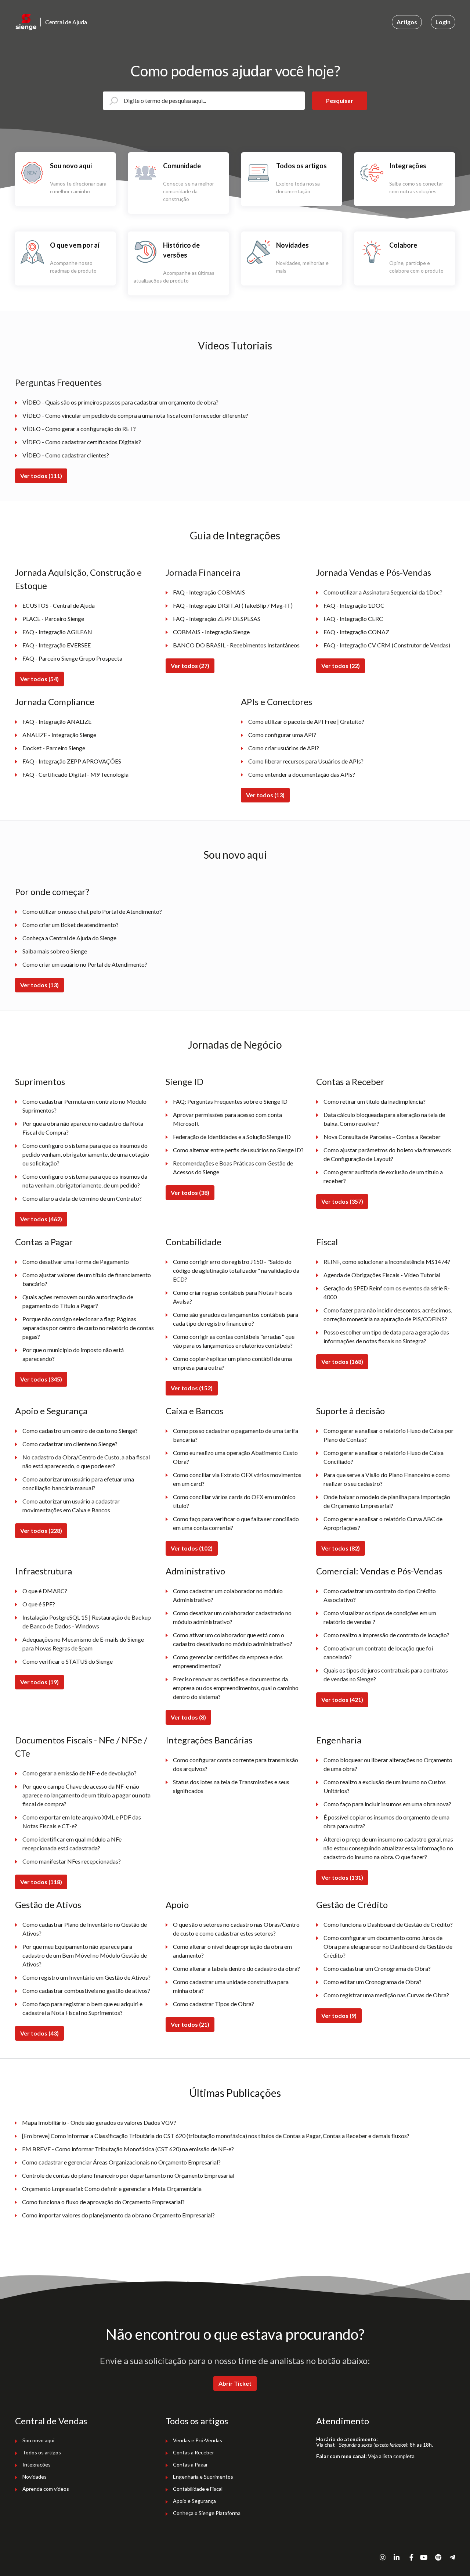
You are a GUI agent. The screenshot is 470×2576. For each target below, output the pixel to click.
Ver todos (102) (192, 1548)
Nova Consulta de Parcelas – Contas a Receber (382, 1137)
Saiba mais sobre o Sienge (55, 951)
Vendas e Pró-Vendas (198, 2440)
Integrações (37, 2464)
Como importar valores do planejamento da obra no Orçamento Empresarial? (118, 2215)
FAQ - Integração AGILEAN (57, 632)
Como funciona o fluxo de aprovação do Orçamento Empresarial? (103, 2202)
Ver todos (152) (192, 1388)
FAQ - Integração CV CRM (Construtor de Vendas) (387, 645)
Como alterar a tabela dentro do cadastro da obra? (236, 1968)
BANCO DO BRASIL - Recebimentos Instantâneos (236, 645)
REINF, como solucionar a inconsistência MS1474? (387, 1262)
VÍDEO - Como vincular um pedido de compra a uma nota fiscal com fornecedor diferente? (135, 415)
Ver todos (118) (41, 1882)
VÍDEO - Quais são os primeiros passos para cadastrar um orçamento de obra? (120, 402)
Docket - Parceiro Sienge (54, 748)
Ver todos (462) (41, 1219)
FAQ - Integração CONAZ (356, 632)
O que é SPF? (39, 1604)
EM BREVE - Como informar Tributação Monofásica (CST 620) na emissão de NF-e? (128, 2149)
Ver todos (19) (39, 1682)
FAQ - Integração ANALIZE (57, 721)
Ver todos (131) (342, 1877)
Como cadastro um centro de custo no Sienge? (80, 1431)
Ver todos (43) (39, 2033)
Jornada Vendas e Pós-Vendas (374, 572)
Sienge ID (185, 1082)
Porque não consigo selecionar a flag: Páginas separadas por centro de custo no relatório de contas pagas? (88, 1328)
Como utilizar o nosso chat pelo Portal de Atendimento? (92, 911)
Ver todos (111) (41, 476)
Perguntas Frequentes (58, 382)
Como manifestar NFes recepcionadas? (72, 1861)
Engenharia (339, 1740)
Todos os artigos (42, 2452)
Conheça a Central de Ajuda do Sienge (69, 938)
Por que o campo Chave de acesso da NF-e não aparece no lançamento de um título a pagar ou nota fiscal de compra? (86, 1795)
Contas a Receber (350, 1082)
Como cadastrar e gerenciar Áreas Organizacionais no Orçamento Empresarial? (121, 2162)
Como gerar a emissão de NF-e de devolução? (79, 1773)
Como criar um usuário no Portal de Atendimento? (85, 964)
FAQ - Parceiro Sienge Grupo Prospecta (72, 658)
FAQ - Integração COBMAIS (209, 592)
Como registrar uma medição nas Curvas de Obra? (386, 1995)
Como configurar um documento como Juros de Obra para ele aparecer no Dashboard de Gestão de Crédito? (388, 1946)
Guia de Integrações (235, 535)
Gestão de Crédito (352, 1905)
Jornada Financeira (203, 572)
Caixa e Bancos (194, 1411)
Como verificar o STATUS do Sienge (68, 1661)
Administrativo (195, 1571)
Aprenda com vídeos (46, 2489)
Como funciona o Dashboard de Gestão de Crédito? (388, 1924)
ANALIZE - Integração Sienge (59, 735)
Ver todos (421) (342, 1700)
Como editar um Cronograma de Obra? (373, 1982)
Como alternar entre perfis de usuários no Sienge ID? (238, 1150)
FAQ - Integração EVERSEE (57, 645)
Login (443, 22)
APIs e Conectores (276, 702)
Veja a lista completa (391, 2456)
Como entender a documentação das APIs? (302, 774)
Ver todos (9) (339, 2015)
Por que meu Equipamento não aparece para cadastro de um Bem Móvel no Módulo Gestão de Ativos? (85, 1955)
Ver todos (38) (190, 1192)
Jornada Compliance (55, 702)
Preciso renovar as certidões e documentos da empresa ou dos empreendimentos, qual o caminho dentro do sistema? (236, 1688)
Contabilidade (194, 1242)
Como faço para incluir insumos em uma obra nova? (387, 1804)
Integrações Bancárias (209, 1740)
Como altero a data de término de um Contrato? (82, 1198)
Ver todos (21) (190, 2024)
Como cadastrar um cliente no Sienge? (70, 1444)
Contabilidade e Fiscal (198, 2489)
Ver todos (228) (41, 1530)
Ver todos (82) (341, 1548)
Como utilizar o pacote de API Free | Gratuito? (306, 721)
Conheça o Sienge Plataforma (207, 2513)
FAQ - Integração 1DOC (354, 605)
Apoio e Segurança (51, 1411)
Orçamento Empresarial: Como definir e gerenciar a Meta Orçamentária (112, 2189)
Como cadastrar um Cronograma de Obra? (377, 1968)
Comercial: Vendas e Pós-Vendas (379, 1571)
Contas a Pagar (44, 1242)
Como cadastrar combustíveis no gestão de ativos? (86, 1991)
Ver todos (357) (342, 1201)
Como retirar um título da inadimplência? (375, 1101)
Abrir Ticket (235, 2383)
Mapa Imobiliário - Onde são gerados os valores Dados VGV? (99, 2122)
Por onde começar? (52, 892)
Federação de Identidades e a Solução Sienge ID (232, 1137)
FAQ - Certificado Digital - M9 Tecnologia (75, 774)
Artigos (407, 22)
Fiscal (327, 1242)
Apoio (177, 1905)
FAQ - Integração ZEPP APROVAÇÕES (72, 761)
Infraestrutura (44, 1571)
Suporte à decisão (350, 1411)
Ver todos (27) (190, 666)
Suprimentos (40, 1082)
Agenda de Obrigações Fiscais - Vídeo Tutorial (382, 1275)
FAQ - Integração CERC (353, 619)
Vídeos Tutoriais (235, 345)
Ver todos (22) (341, 666)
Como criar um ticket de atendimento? (70, 925)
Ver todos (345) (41, 1379)
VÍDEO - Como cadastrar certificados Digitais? (82, 442)
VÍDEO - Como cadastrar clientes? (66, 455)
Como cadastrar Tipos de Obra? (214, 2004)
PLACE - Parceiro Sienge (53, 619)
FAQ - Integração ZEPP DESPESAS (217, 619)
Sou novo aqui (235, 855)
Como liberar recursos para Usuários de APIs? (306, 761)
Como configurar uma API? (282, 735)
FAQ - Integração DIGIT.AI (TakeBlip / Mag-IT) (233, 605)
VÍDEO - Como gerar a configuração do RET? (79, 429)
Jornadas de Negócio (235, 1045)
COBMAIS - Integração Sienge (211, 632)
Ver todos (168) (342, 1361)
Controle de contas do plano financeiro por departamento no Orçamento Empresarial (128, 2175)
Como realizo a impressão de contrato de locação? (386, 1635)
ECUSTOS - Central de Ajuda (59, 605)
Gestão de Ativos (48, 1905)
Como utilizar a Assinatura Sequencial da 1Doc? (383, 592)
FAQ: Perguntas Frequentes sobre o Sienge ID (230, 1101)
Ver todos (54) (39, 679)
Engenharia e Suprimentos (203, 2477)
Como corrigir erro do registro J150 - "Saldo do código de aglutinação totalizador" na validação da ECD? (236, 1270)
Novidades (35, 2477)
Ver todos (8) (188, 1717)
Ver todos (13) (265, 795)
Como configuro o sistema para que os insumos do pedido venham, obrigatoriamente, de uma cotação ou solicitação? (86, 1154)
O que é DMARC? (45, 1591)
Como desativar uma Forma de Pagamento (76, 1262)
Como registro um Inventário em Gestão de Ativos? (86, 1977)
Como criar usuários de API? (284, 748)
